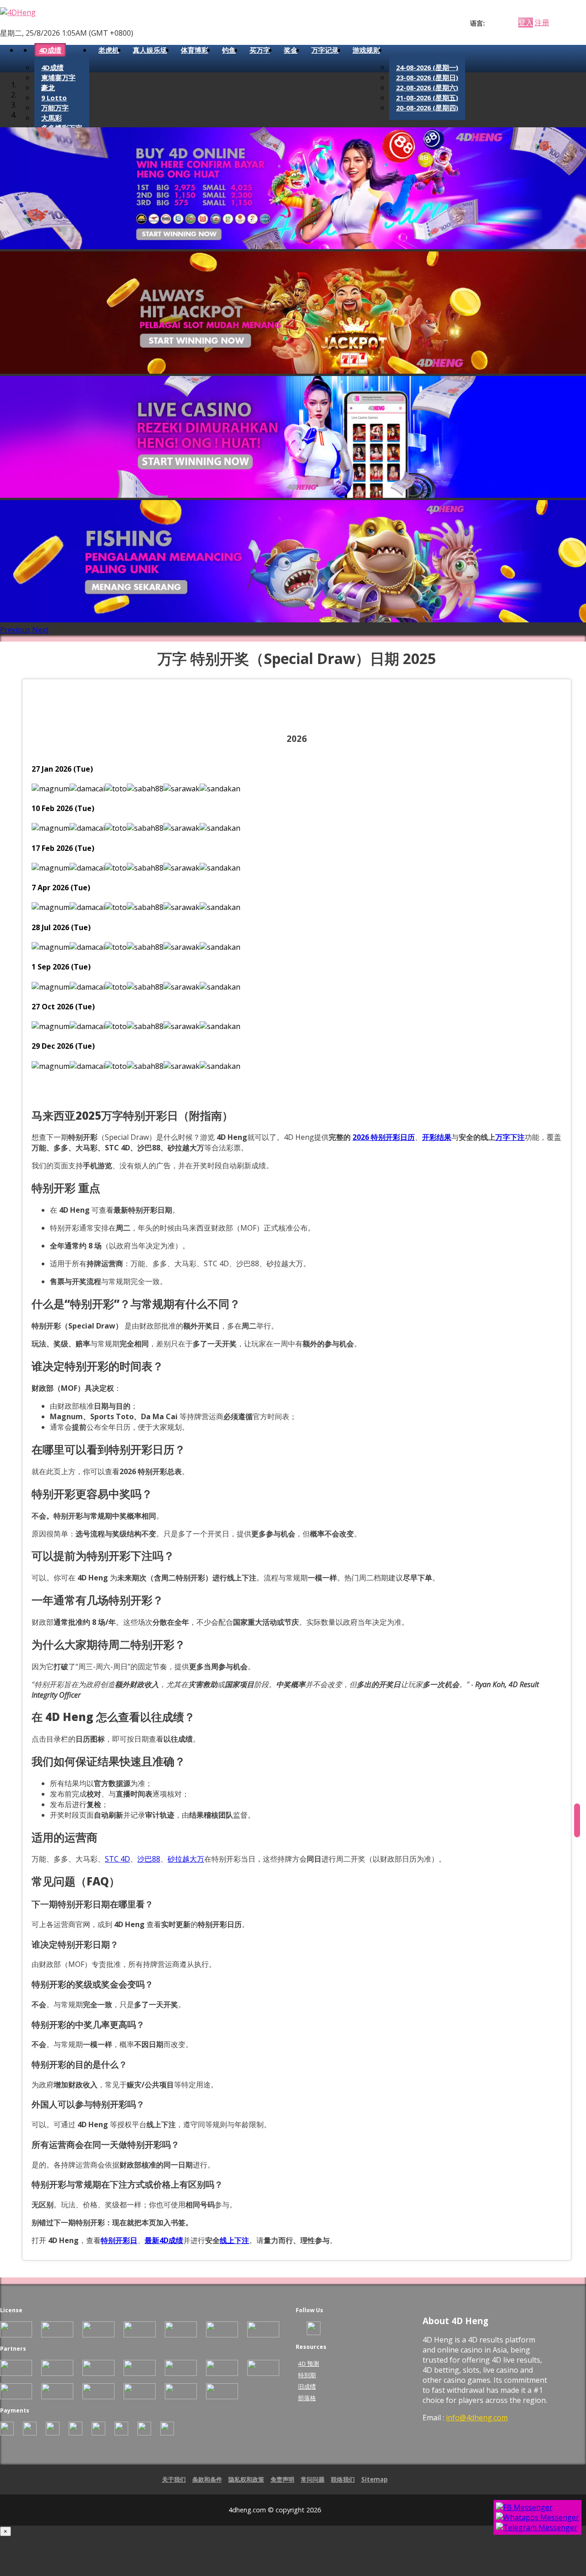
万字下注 (510, 1137)
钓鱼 (229, 50)
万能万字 (55, 108)
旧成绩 (307, 2386)
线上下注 (234, 2240)
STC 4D (117, 1859)
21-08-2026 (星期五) (427, 98)
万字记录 (325, 50)
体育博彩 (195, 50)
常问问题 (313, 2479)
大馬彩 (52, 118)
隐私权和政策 (246, 2479)
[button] (16, 630)
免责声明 (282, 2479)
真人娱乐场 (150, 50)
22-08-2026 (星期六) (427, 87)
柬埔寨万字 (58, 77)
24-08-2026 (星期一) (427, 67)
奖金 (291, 50)
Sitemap (374, 2479)
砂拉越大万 (186, 1859)
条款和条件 (207, 2479)
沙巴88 (149, 1859)
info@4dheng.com (477, 2418)
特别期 (307, 2375)
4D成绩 (52, 67)
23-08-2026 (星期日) (427, 77)
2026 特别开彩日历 (384, 1137)
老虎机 (109, 50)
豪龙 (48, 87)
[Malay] (507, 23)
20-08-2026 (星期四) (427, 108)
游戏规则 (366, 50)
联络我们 (343, 2479)
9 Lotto (54, 98)
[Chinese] (499, 23)
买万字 (260, 50)
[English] (490, 23)
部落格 (307, 2398)
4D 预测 (309, 2364)
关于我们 (174, 2479)
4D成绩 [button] (50, 50)
